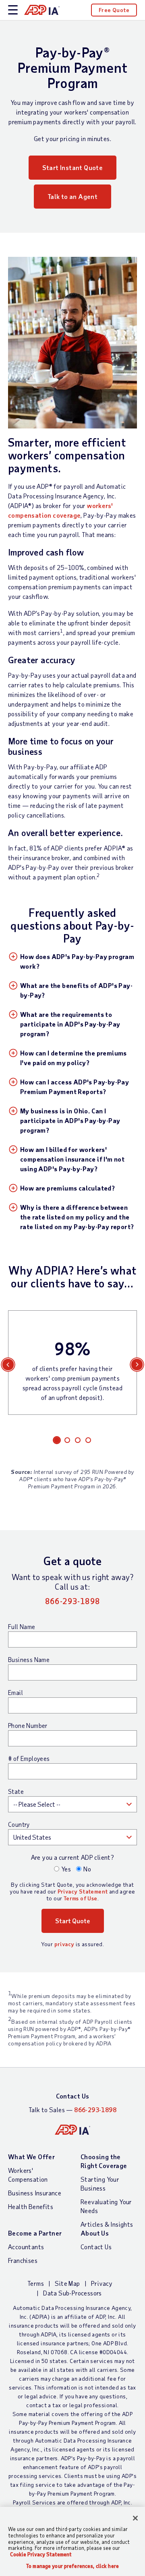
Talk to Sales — (72, 2110)
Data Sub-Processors (72, 2293)
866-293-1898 (73, 1601)
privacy (64, 1944)
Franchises (23, 2260)
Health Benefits (31, 2206)
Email (16, 1693)
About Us (95, 2233)
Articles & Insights (107, 2224)
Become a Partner (35, 2233)
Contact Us (73, 2096)
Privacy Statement (83, 1891)
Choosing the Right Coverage (104, 2161)
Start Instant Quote (73, 167)
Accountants (26, 2247)
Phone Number (28, 1726)
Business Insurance (35, 2193)
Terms (36, 2283)
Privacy (102, 2283)
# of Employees (29, 1758)
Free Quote (114, 10)
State (16, 1791)
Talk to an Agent (72, 196)
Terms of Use (81, 1898)
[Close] (135, 2518)
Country (19, 1824)
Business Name (29, 1660)
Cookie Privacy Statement (41, 2554)
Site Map (67, 2283)
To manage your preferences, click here (72, 2566)
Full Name (22, 1627)
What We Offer (31, 2157)
